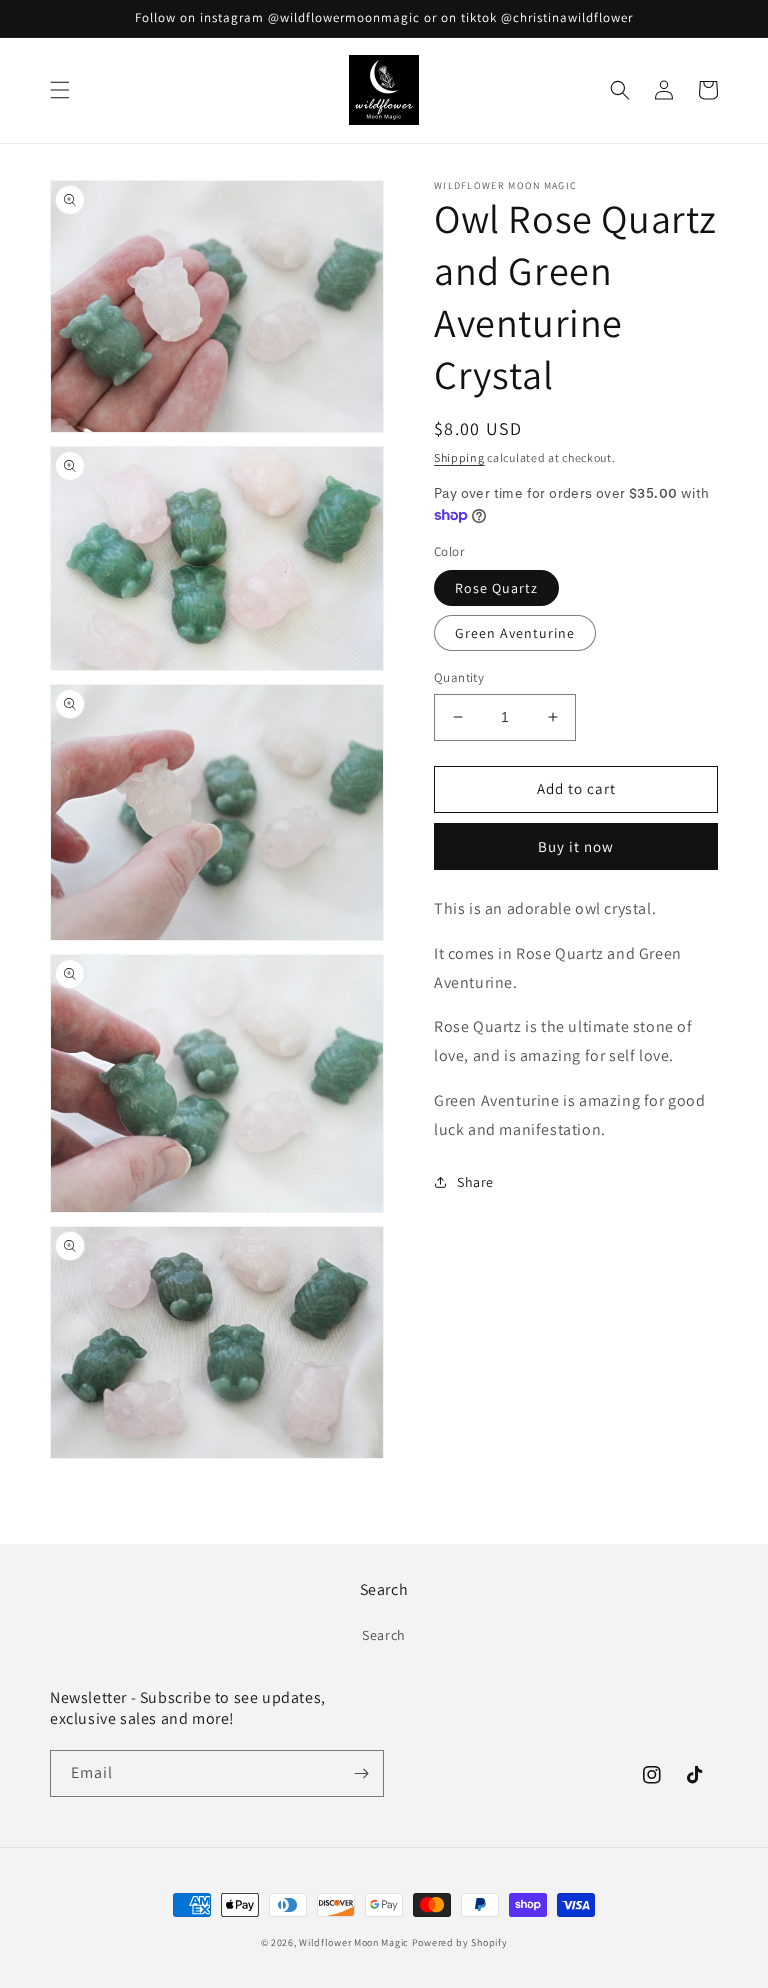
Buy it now (576, 846)
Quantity (459, 677)
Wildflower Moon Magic (354, 1942)
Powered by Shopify (460, 1942)
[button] (60, 90)
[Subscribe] (361, 1773)
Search (384, 1635)
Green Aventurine (515, 633)
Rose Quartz (496, 588)
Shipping (459, 457)
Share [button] (475, 1182)
